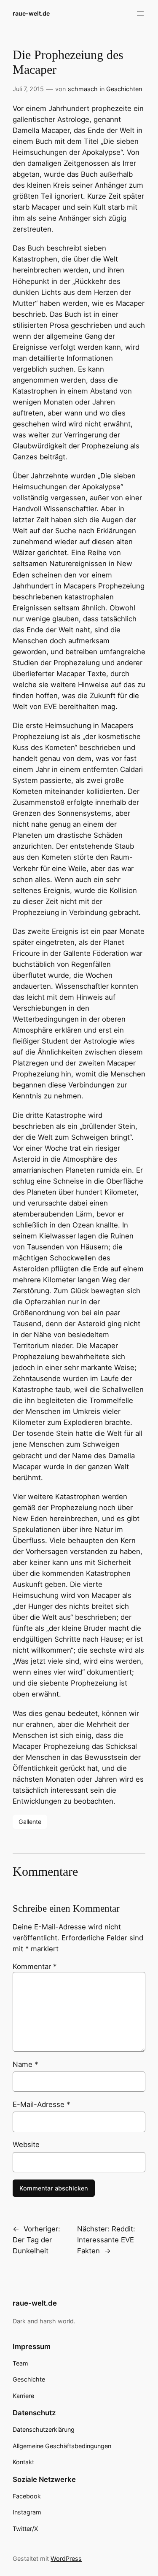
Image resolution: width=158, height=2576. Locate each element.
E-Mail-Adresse (41, 2104)
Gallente (30, 1822)
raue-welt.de (31, 13)
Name (25, 2064)
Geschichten (124, 89)
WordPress (66, 2558)
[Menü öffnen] (140, 13)
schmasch (83, 89)
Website (26, 2144)
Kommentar (35, 1966)
